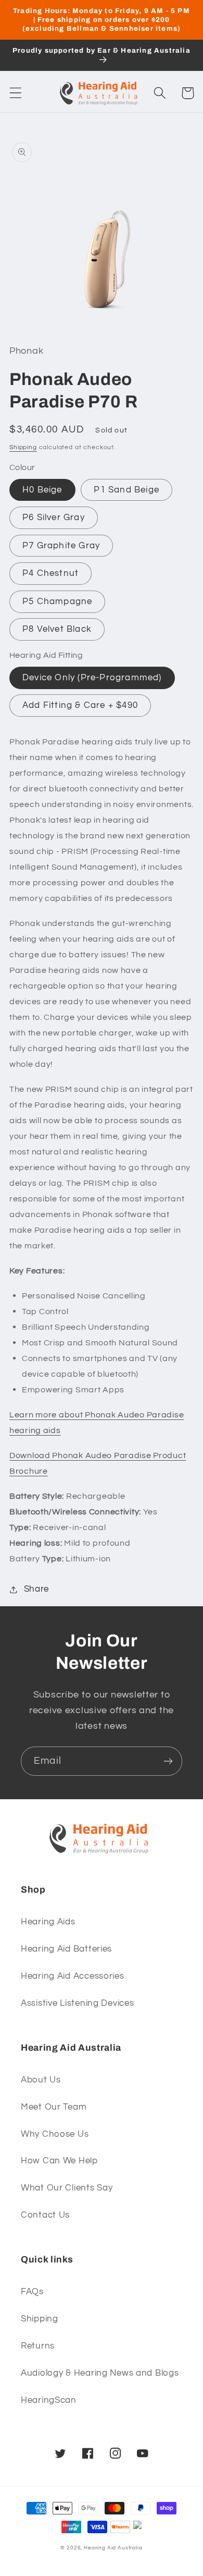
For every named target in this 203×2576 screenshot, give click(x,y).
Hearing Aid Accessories (73, 1976)
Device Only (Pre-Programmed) (92, 678)
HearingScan (49, 2400)
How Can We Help (59, 2161)
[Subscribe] (168, 1761)
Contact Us (45, 2215)
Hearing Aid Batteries (66, 1949)
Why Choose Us (55, 2134)
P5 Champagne (57, 601)
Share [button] (36, 1589)
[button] (16, 93)
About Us (41, 2080)
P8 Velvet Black (57, 629)
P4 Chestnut (50, 573)
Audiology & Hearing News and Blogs (100, 2373)
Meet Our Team (54, 2107)
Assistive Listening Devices (77, 2003)
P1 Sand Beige (126, 490)
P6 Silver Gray (54, 517)
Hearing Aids (48, 1922)
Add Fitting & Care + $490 (80, 705)
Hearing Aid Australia (113, 2548)
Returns (38, 2346)
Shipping (23, 447)
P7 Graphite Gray (61, 546)
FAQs (32, 2292)
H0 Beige (42, 490)
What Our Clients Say (67, 2188)
